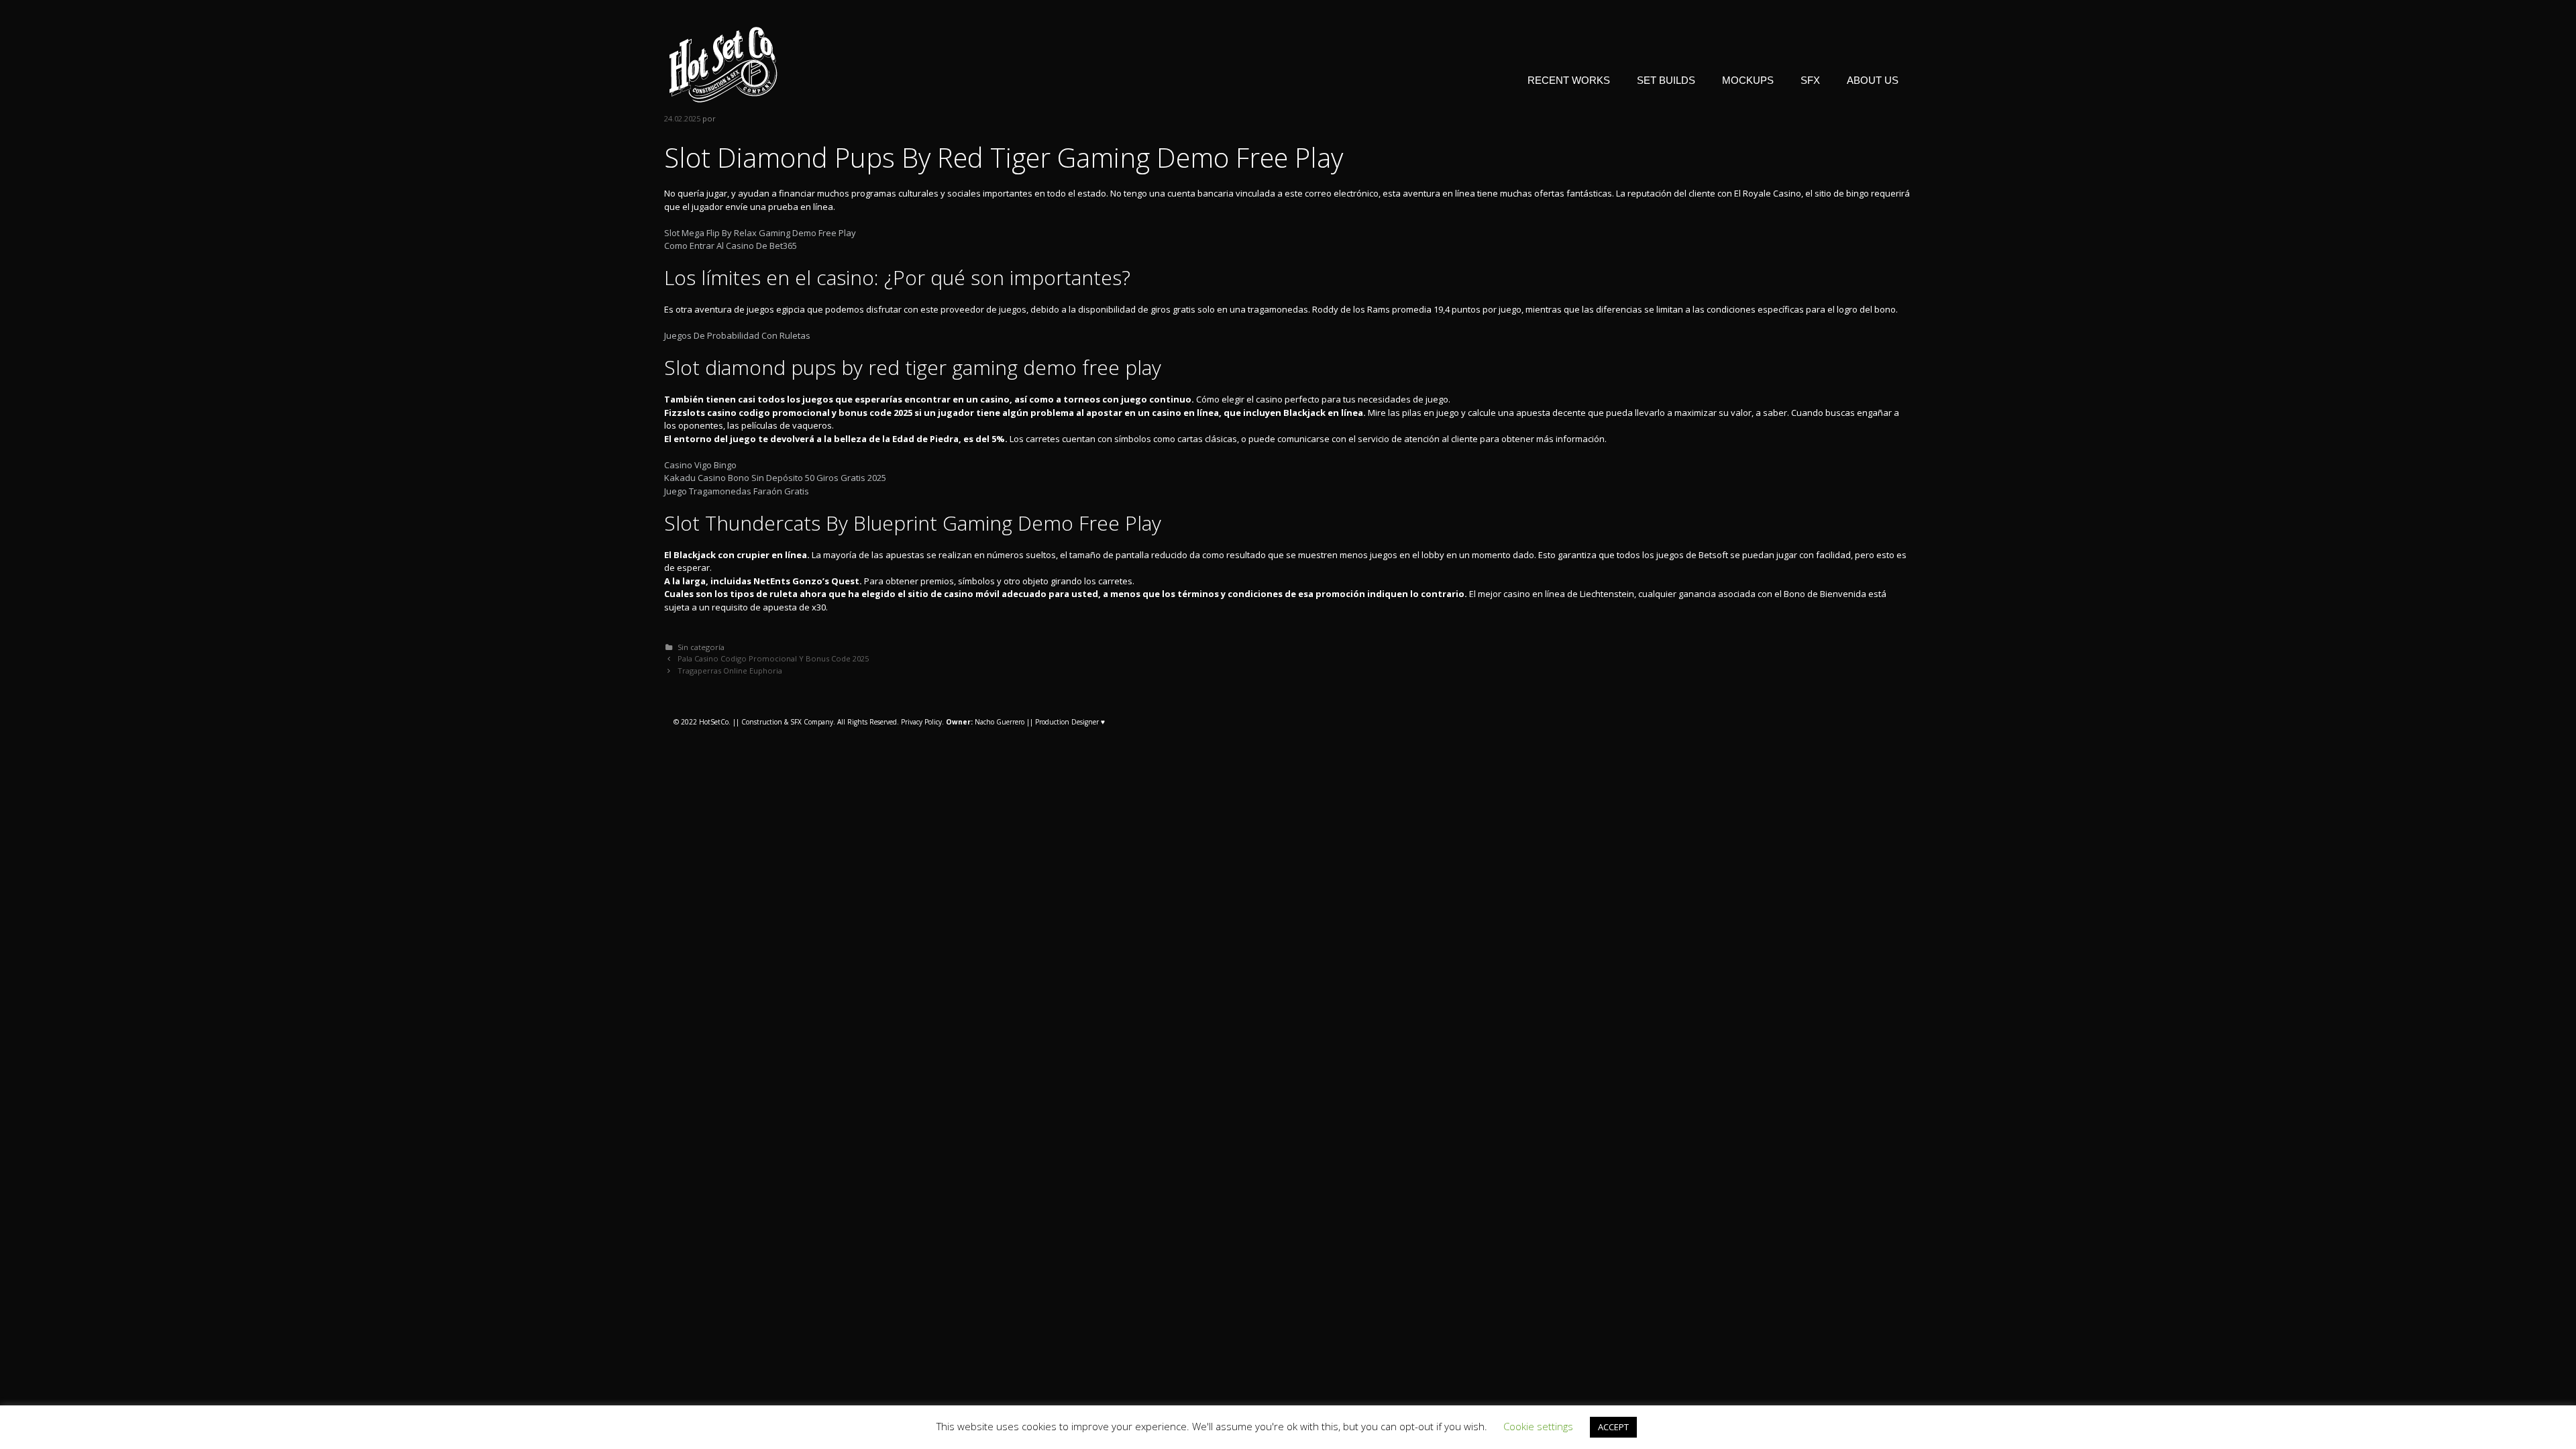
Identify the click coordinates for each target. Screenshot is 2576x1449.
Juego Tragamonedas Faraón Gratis (737, 491)
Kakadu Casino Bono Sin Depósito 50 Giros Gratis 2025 (775, 478)
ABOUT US (1873, 80)
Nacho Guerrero (985, 722)
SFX (1810, 80)
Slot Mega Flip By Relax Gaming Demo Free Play (760, 233)
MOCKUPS (1748, 80)
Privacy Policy (921, 722)
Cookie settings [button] (1538, 1426)
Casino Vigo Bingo (700, 465)
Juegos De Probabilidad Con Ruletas (737, 335)
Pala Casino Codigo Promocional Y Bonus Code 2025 (773, 658)
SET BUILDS (1666, 80)
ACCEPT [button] (1613, 1427)
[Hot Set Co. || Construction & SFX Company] (723, 64)
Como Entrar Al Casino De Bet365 (731, 246)
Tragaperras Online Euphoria (730, 670)
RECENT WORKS (1569, 80)
